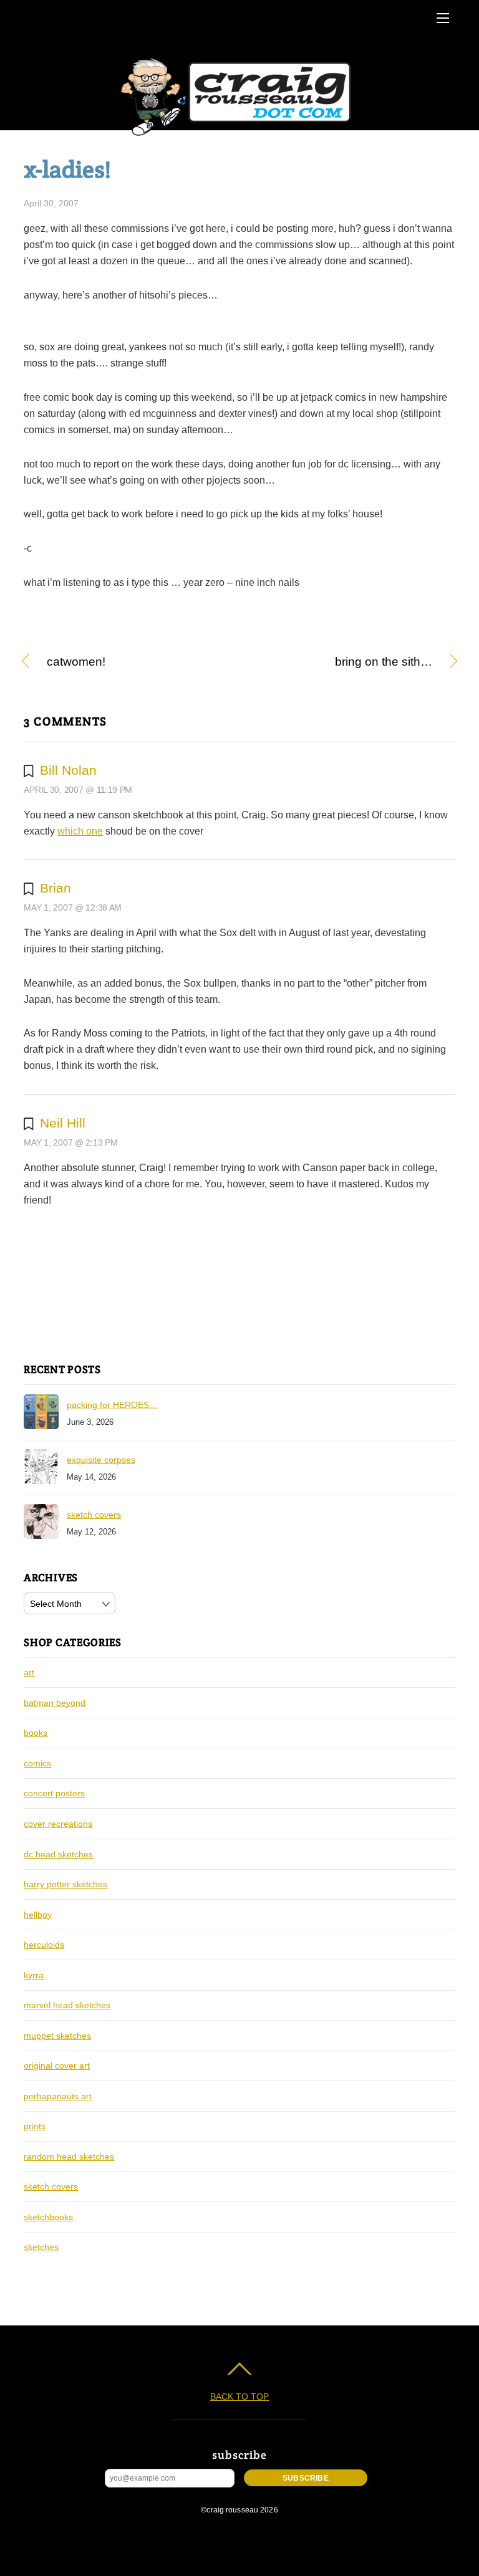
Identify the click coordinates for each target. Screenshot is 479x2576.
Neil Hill (63, 1123)
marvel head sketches (67, 2005)
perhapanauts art (58, 2096)
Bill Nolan (68, 770)
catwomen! (76, 663)
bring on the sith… (342, 663)
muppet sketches (57, 2036)
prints (35, 2126)
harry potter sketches (65, 1884)
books (36, 1733)
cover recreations (58, 1824)
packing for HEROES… (112, 1405)
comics (37, 1763)
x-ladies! (67, 169)
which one (80, 831)
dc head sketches (58, 1854)
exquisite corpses (101, 1460)
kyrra (34, 1975)
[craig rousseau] (238, 136)
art (29, 1672)
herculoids (44, 1945)
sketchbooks (48, 2217)
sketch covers (94, 1515)
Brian (56, 888)
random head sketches (69, 2157)
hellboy (38, 1915)
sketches (41, 2247)
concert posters (54, 1793)
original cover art (57, 2066)
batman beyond (55, 1703)
